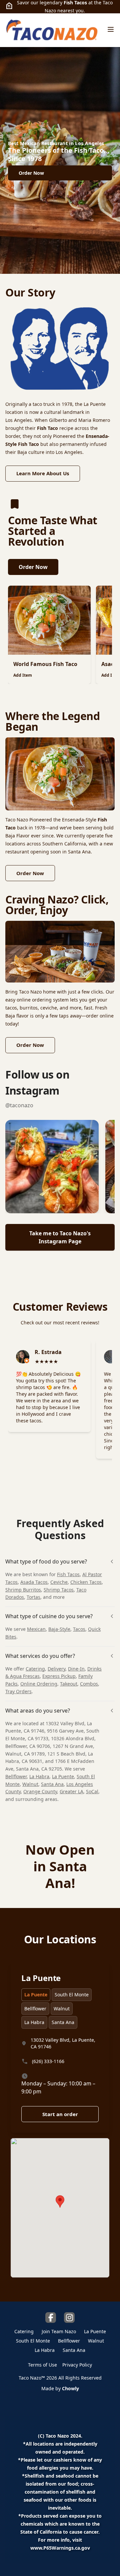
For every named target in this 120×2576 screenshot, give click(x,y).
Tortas (33, 1597)
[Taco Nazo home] (52, 30)
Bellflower (16, 1776)
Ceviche (59, 1582)
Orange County (40, 1791)
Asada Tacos (34, 1582)
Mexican (36, 1629)
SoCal (92, 1791)
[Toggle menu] (111, 29)
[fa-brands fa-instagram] (69, 2318)
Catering (35, 1669)
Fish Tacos (68, 1574)
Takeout (69, 1684)
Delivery (56, 1669)
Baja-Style (59, 1629)
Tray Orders (18, 1691)
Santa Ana (52, 1784)
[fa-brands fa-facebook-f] (51, 2318)
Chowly (70, 2388)
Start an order (60, 2114)
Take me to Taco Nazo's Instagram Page (60, 1237)
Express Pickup (59, 1676)
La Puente (63, 1776)
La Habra (39, 1776)
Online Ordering (39, 1684)
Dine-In (76, 1669)
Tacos (79, 1629)
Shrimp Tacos (59, 1590)
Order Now (33, 567)
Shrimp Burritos (23, 1590)
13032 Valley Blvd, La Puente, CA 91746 (63, 2043)
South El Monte (72, 1995)
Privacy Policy (77, 2365)
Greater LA (71, 1791)
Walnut (30, 1784)
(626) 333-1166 (48, 2061)
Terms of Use (42, 2365)
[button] (52, 1167)
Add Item (23, 675)
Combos (89, 1684)
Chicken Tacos (86, 1582)
